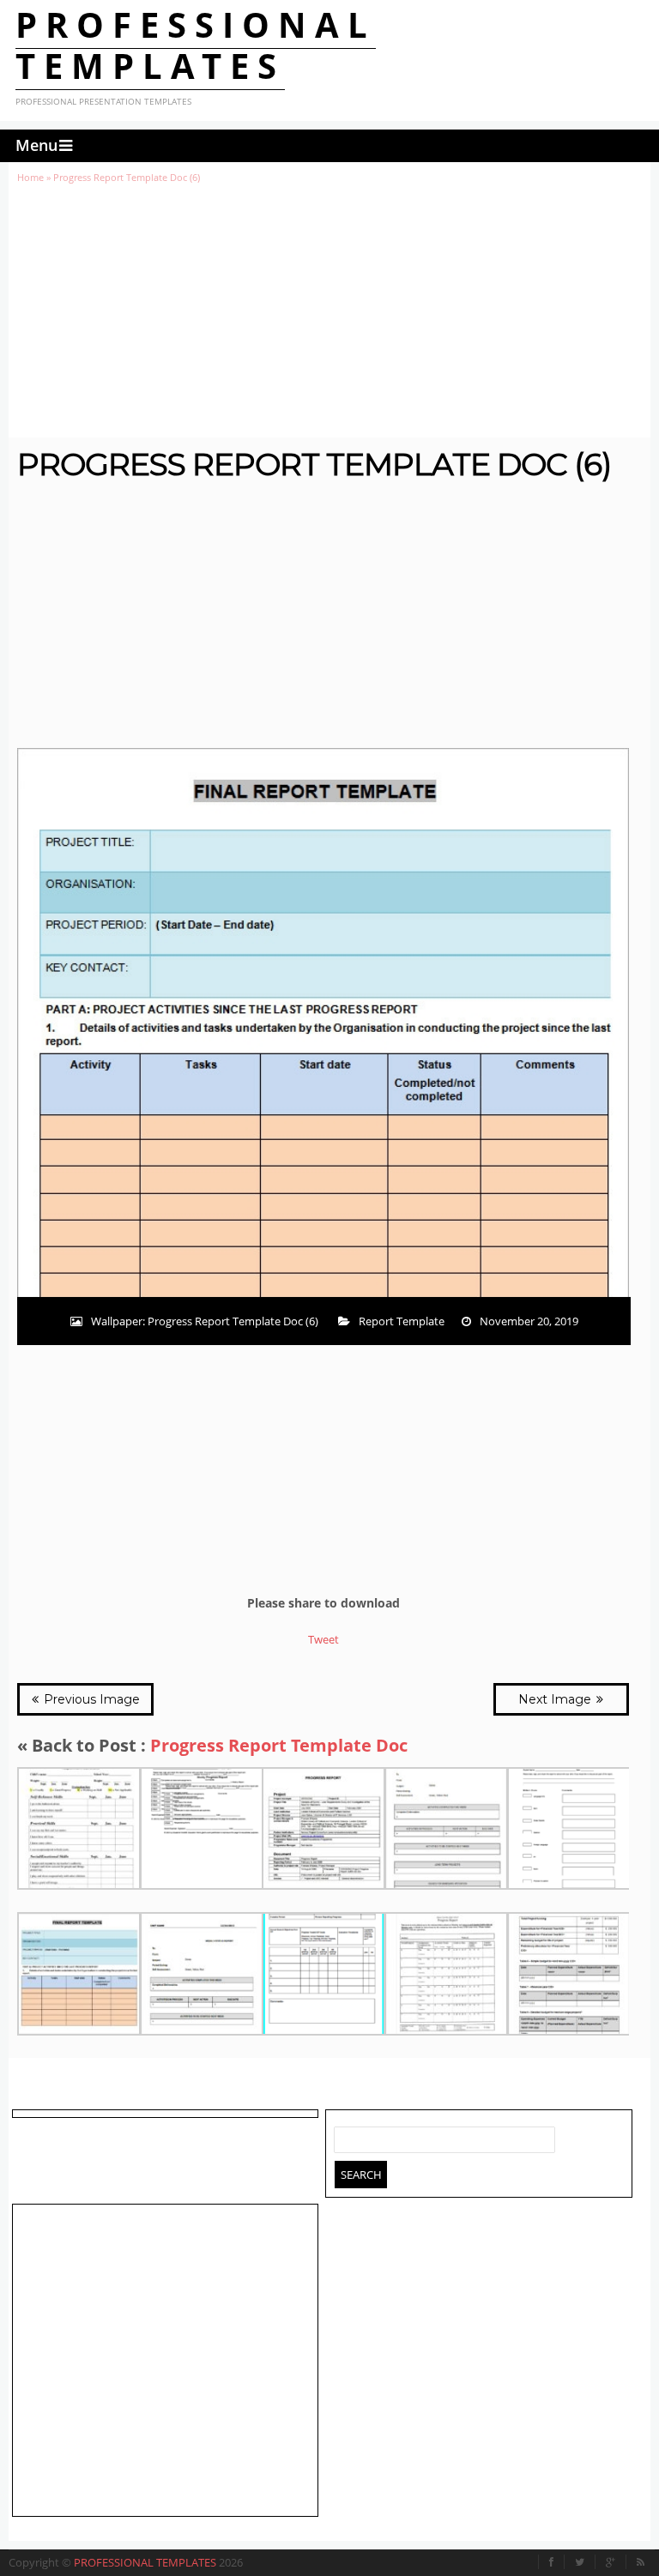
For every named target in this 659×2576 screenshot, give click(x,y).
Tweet (323, 1639)
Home (30, 177)
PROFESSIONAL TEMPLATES (196, 45)
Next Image (556, 1699)
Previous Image (90, 1699)
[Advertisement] (329, 311)
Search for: (348, 2136)
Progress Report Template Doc (279, 1745)
